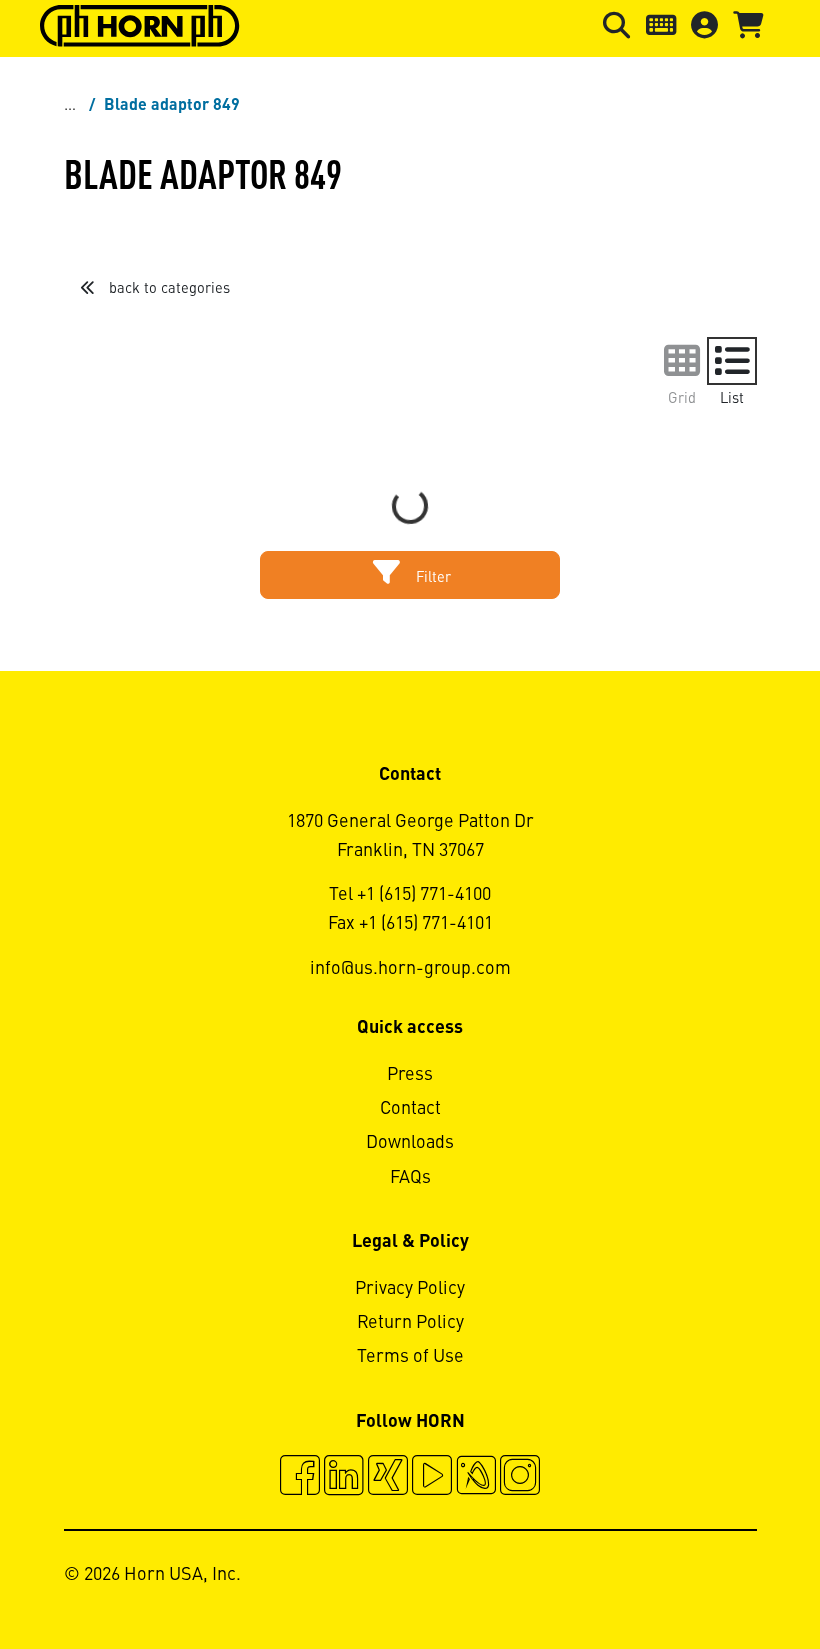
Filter (431, 578)
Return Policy (410, 1323)
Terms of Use (410, 1357)
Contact (410, 1109)
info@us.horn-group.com (410, 969)
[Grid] (682, 361)
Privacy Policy (410, 1289)
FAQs (410, 1178)
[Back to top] (728, 1579)
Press (410, 1075)
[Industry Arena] (476, 1478)
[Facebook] (300, 1478)
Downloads (410, 1143)
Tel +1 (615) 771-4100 (410, 895)
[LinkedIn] (344, 1478)
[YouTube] (432, 1478)
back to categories (167, 289)
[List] (732, 361)
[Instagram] (520, 1478)
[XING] (388, 1478)
